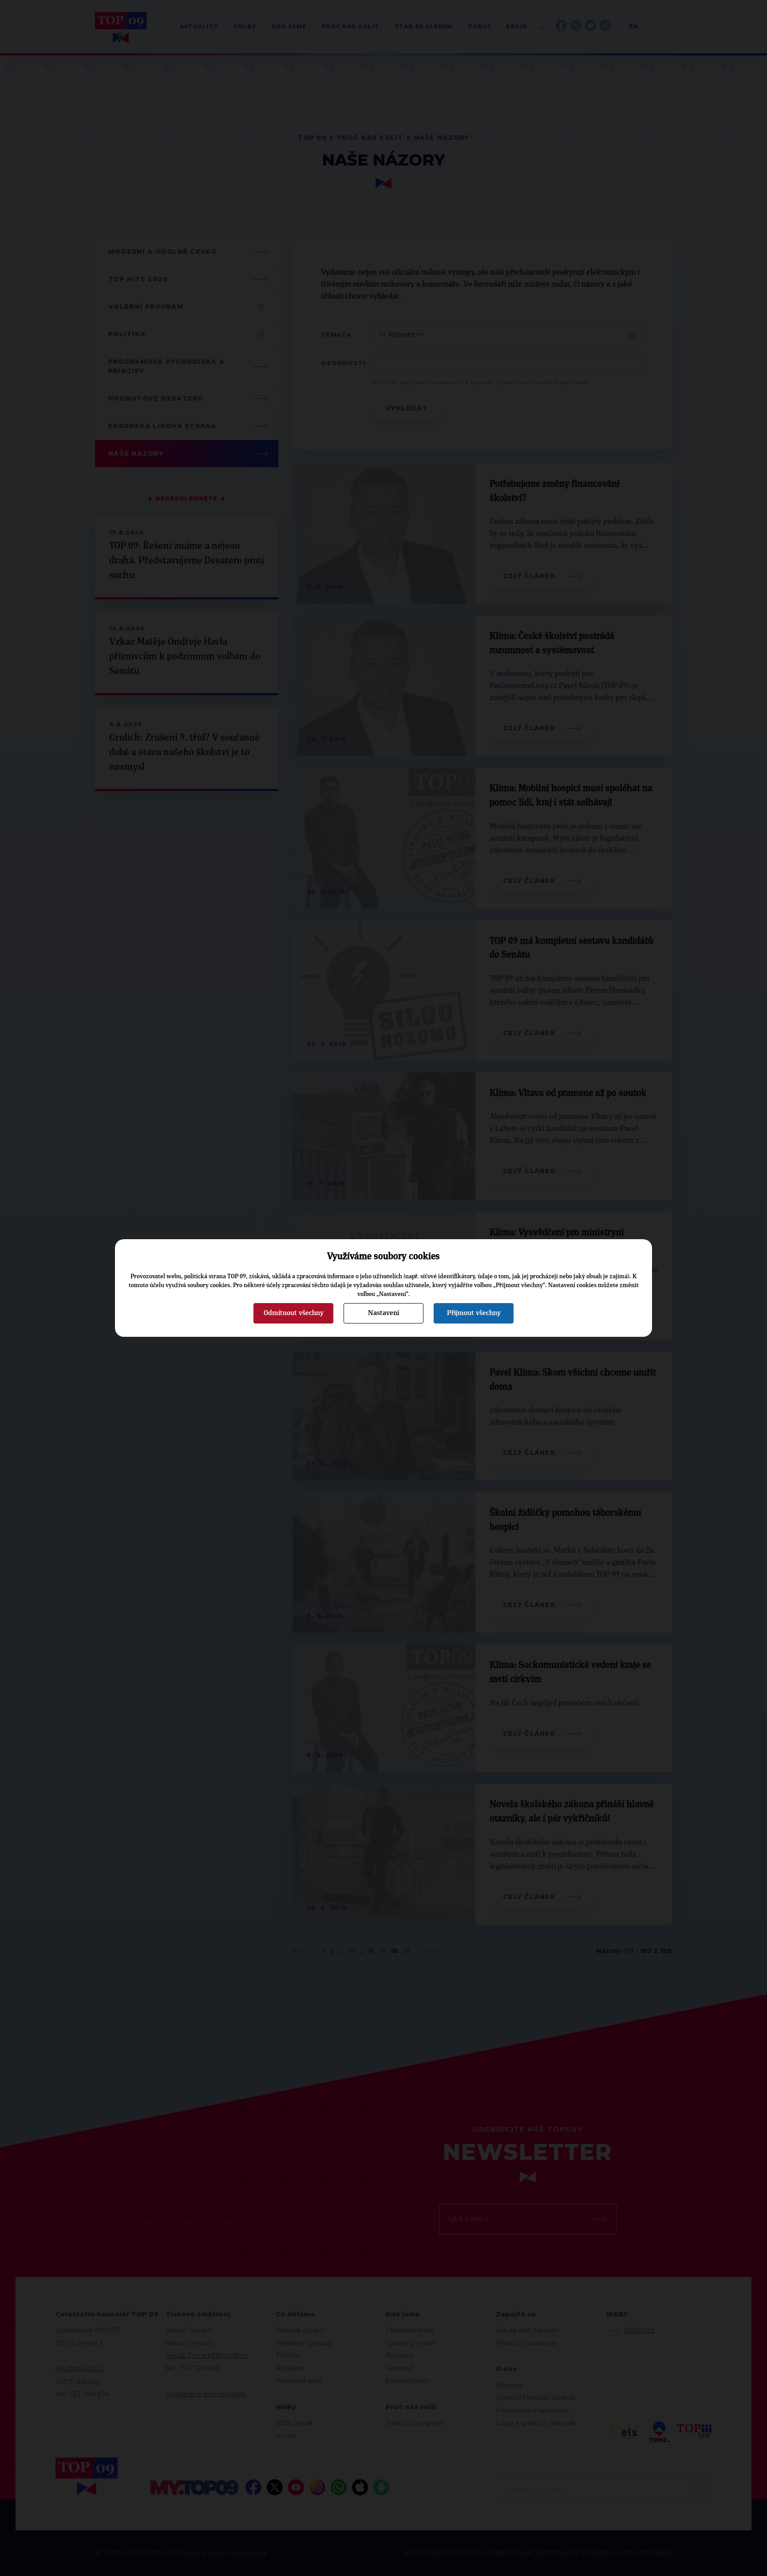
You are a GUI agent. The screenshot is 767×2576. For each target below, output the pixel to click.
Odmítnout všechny (294, 1313)
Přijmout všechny (474, 1313)
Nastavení (383, 1313)
